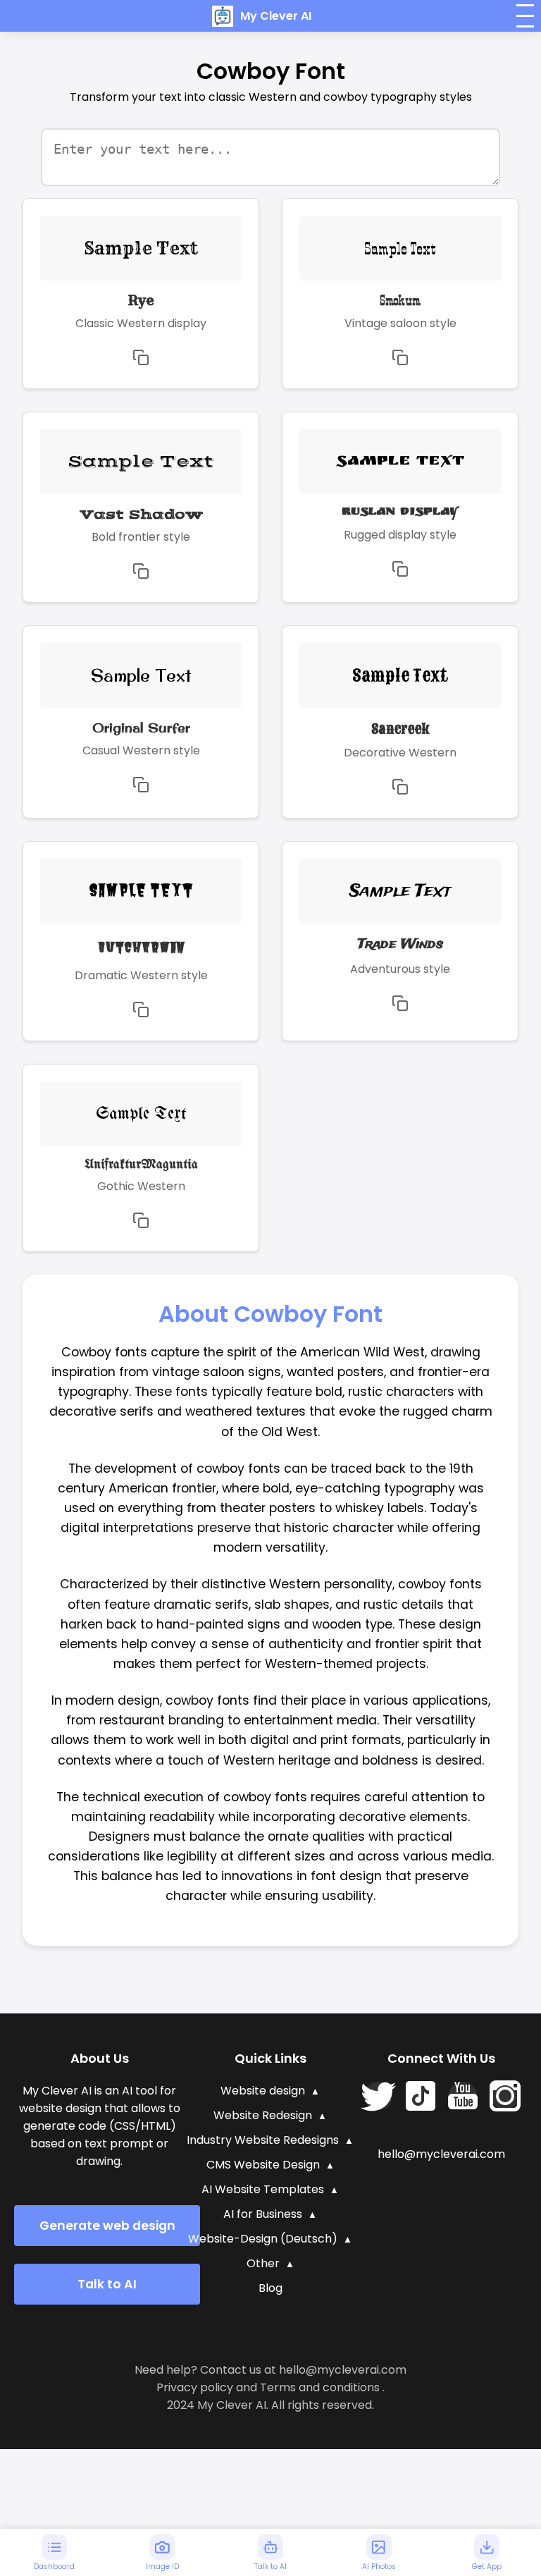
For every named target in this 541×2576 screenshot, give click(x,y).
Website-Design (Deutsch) (263, 2239)
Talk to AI (107, 2284)
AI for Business (263, 2214)
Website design (263, 2091)
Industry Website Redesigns (263, 2140)
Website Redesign (263, 2115)
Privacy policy (195, 2387)
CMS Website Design (263, 2165)
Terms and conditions (320, 2387)
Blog (270, 2288)
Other (263, 2263)
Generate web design (107, 2226)
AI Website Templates (263, 2189)
